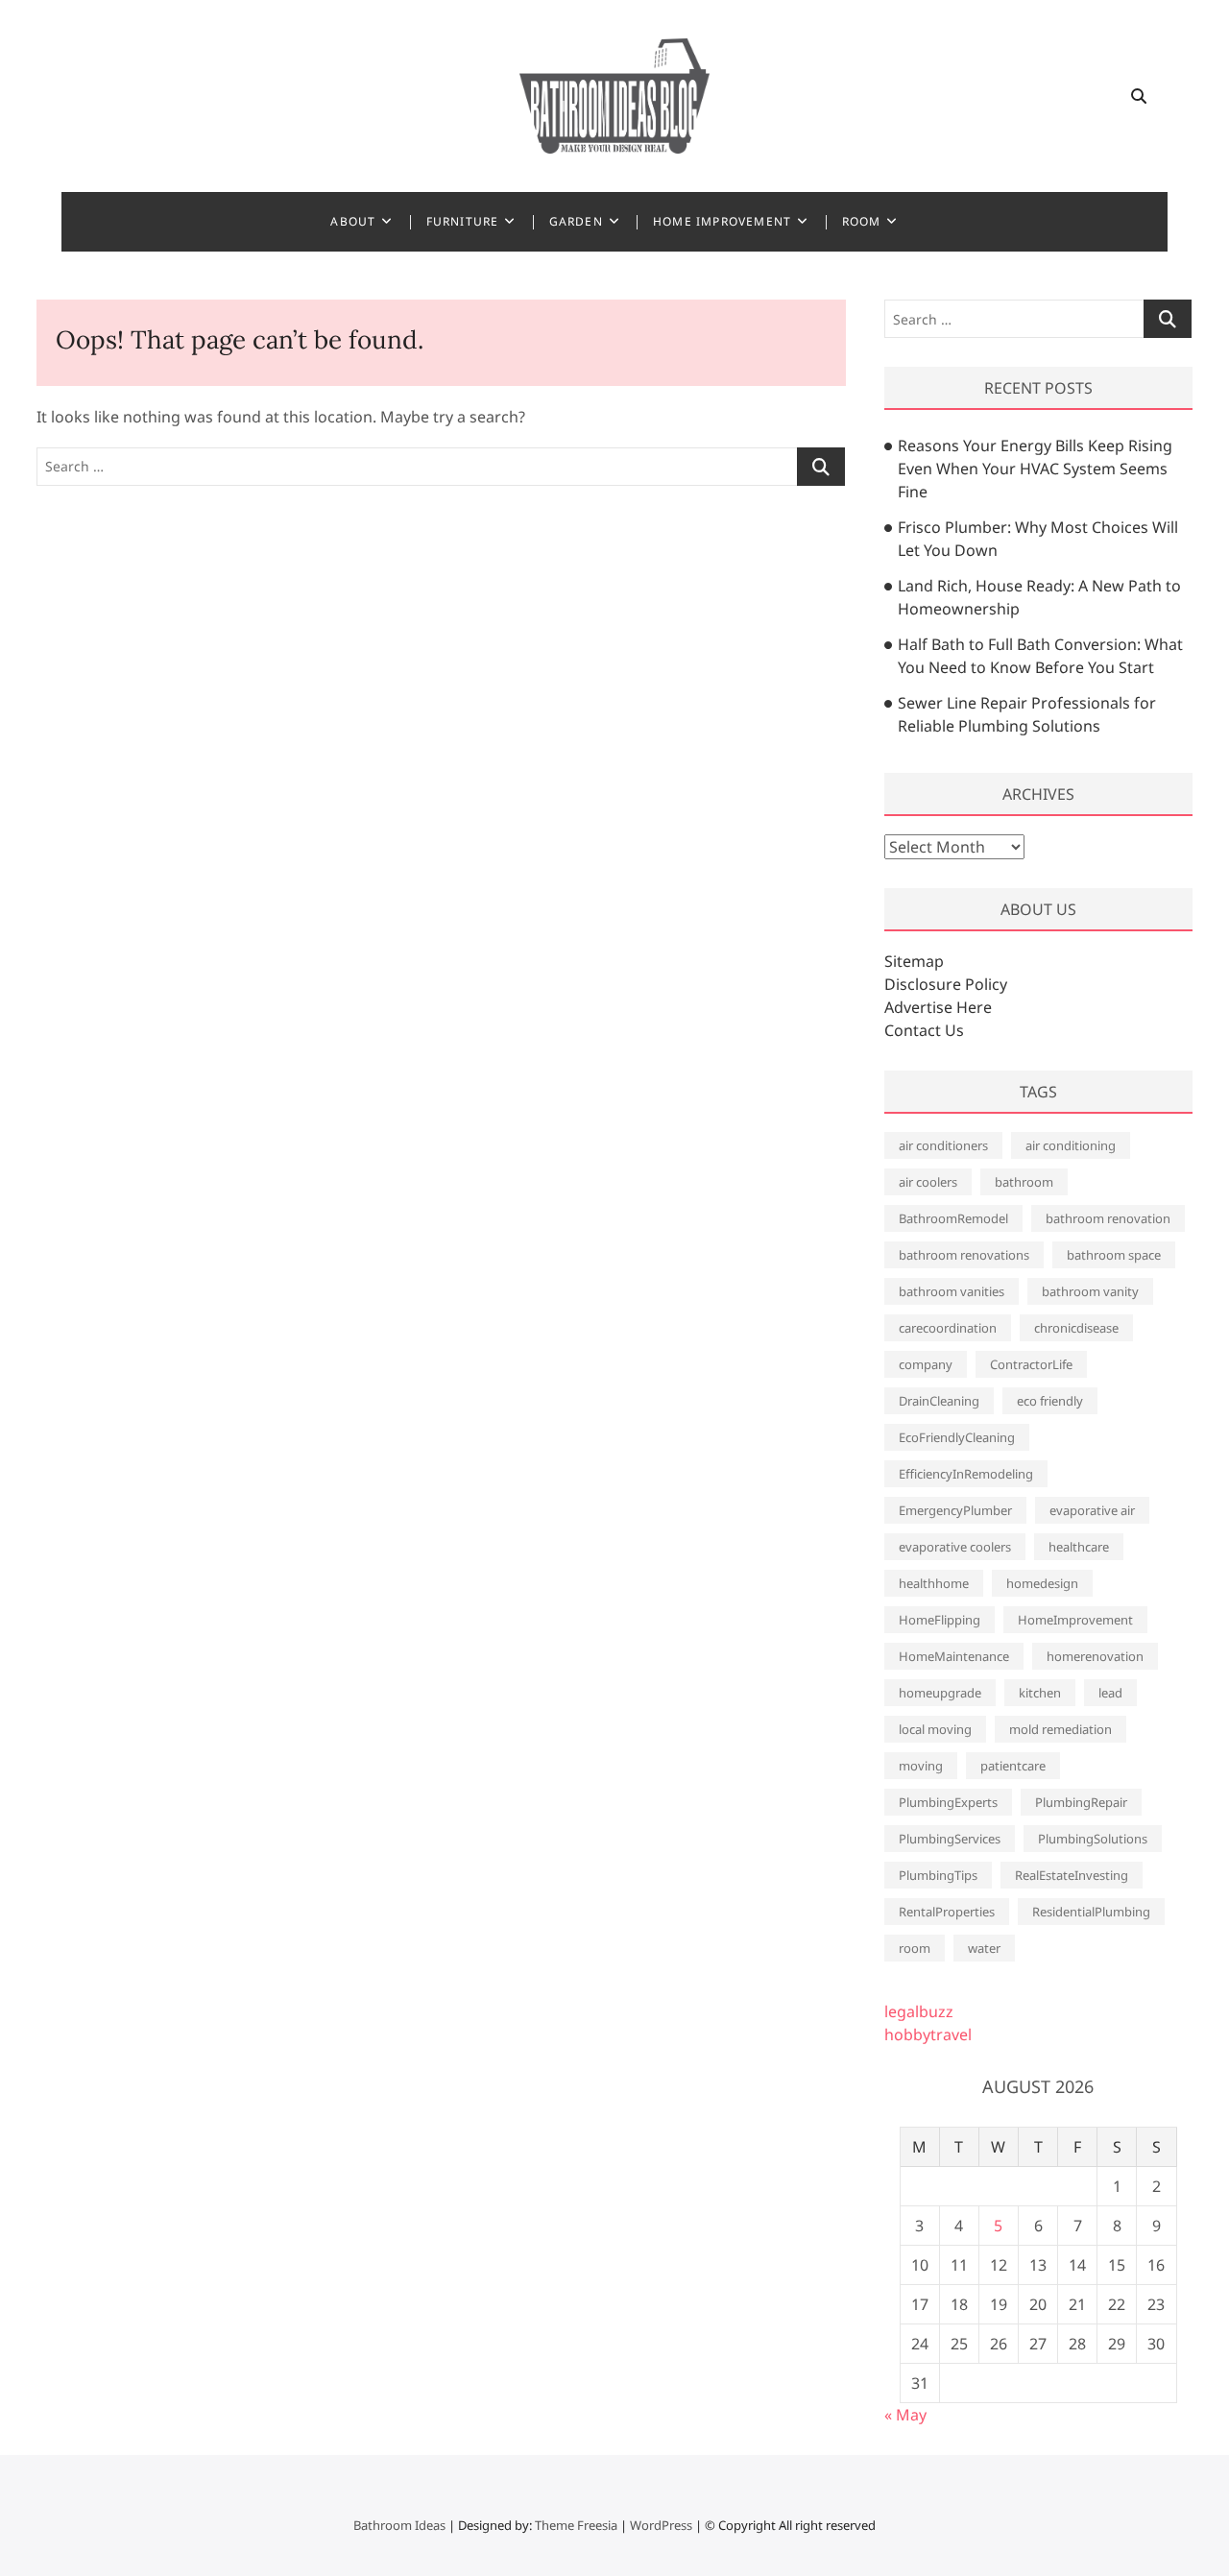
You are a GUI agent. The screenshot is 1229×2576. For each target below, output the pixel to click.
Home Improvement (722, 221)
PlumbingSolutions (1093, 1839)
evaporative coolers (955, 1547)
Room (862, 221)
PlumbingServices (950, 1839)
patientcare (1013, 1766)
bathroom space (1114, 1255)
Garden (576, 221)
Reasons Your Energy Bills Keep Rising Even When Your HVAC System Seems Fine (1035, 469)
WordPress (661, 2525)
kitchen (1040, 1693)
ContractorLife (1031, 1364)
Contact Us (924, 1030)
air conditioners (943, 1145)
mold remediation (1060, 1729)
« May (905, 2415)
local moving (935, 1729)
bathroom (1024, 1182)
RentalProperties (947, 1912)
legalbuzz (919, 2011)
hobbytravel (928, 2034)
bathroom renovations (964, 1255)
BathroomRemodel (953, 1218)
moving (921, 1766)
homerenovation (1095, 1656)
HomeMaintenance (954, 1656)
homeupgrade (940, 1693)
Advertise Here (938, 1007)
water (984, 1948)
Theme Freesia (576, 2525)
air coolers (928, 1182)
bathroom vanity (1090, 1291)
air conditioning (1071, 1145)
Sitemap (914, 961)
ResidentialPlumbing (1091, 1912)
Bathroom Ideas (399, 2525)
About (353, 221)
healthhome (934, 1583)
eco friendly (1050, 1401)
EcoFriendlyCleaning (957, 1437)
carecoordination (948, 1328)
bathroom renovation (1108, 1218)
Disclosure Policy (946, 984)
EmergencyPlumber (955, 1510)
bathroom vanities (952, 1291)
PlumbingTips (938, 1875)
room (915, 1948)
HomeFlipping (940, 1620)
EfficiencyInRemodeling (966, 1474)
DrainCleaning (939, 1401)
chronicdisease (1076, 1328)
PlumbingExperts (948, 1802)
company (926, 1364)
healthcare (1079, 1547)
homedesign (1042, 1583)
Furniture (463, 221)
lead (1110, 1693)
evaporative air (1092, 1510)
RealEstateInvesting (1072, 1875)
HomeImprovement (1075, 1620)
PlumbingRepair (1081, 1802)
